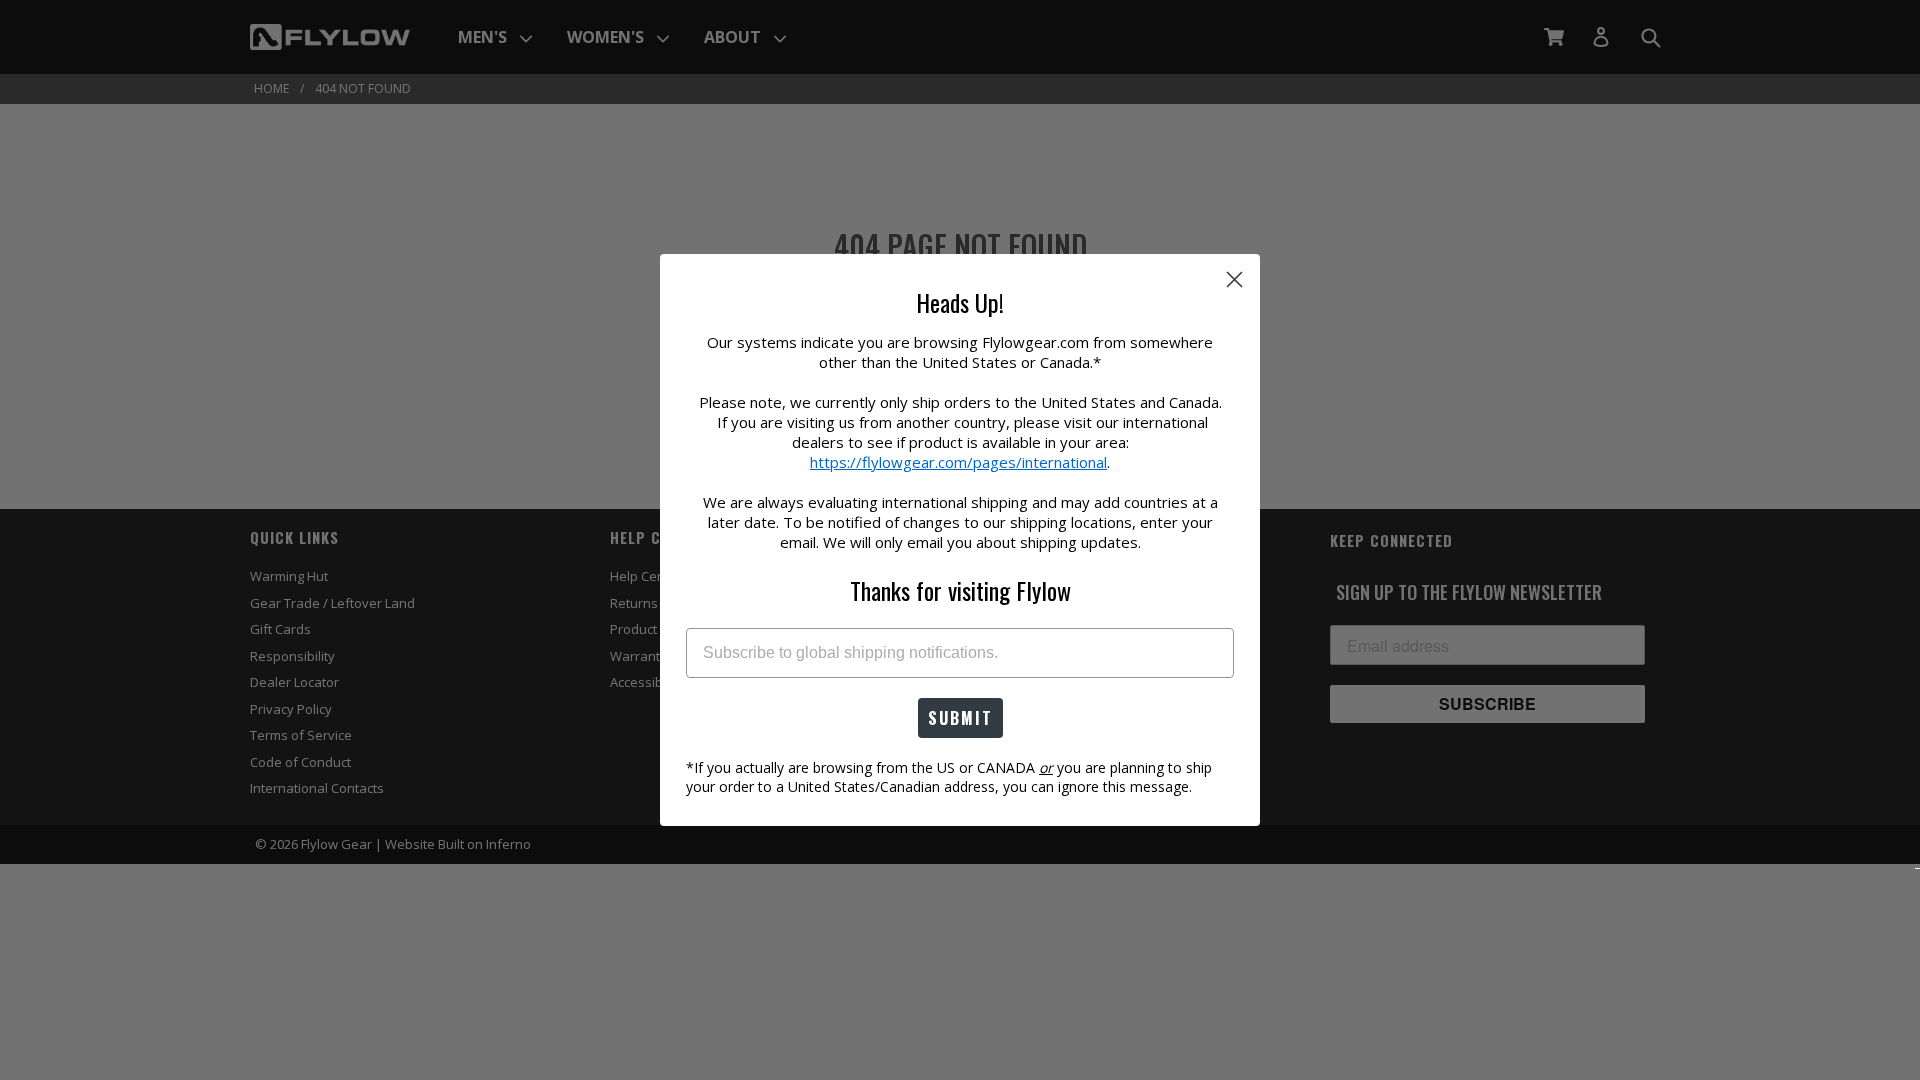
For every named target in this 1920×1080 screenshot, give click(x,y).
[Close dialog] (1234, 279)
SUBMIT (960, 718)
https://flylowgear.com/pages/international (958, 462)
